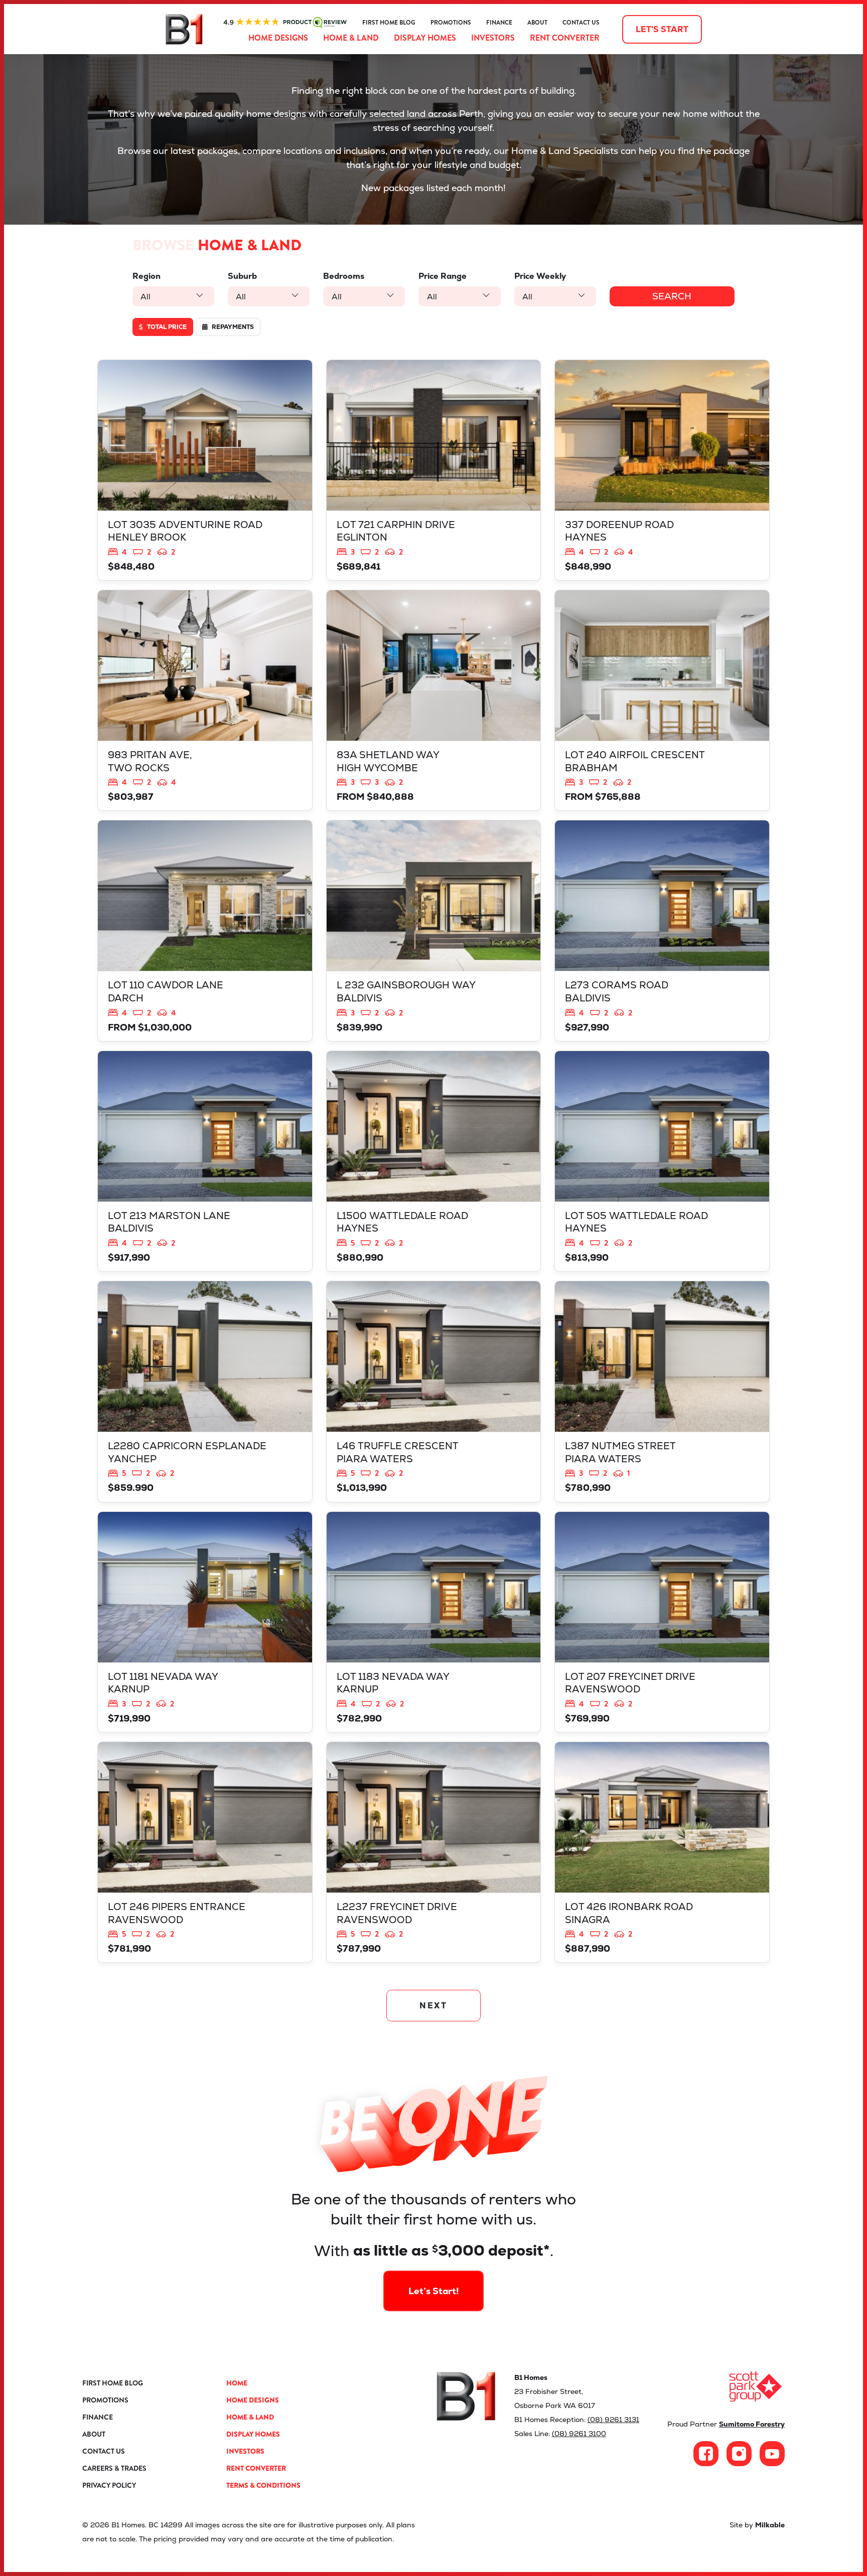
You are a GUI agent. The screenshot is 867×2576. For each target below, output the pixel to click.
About (537, 23)
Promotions (451, 23)
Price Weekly (540, 276)
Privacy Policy (109, 2485)
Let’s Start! (434, 2291)
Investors (493, 38)
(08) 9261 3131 (613, 2420)
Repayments (232, 327)
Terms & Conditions (263, 2485)
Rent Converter (565, 38)
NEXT (434, 2006)
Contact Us (581, 23)
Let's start (662, 29)
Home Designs (278, 38)
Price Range (443, 276)
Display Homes (425, 38)
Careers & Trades (114, 2468)
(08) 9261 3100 (579, 2434)
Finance (499, 23)
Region (147, 276)
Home (237, 2383)
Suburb (242, 276)
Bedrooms (344, 276)
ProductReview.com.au (285, 23)
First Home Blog (389, 23)
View (205, 470)
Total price (166, 327)
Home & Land (351, 38)
